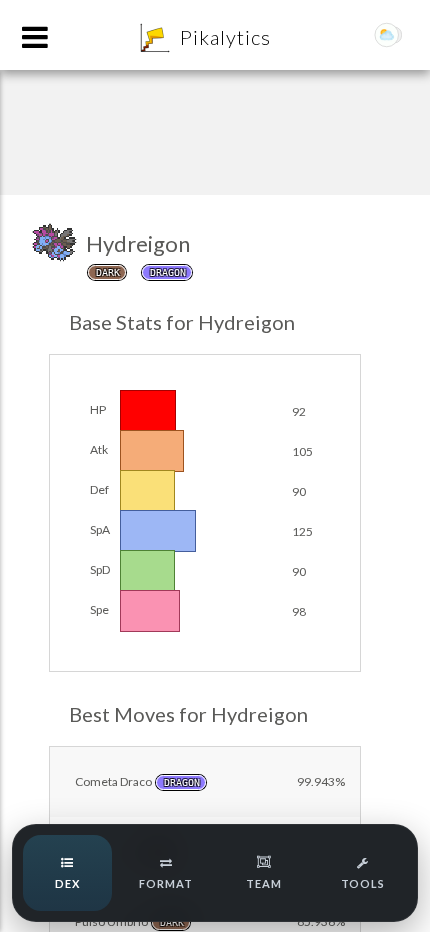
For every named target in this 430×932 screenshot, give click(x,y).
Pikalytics (225, 37)
